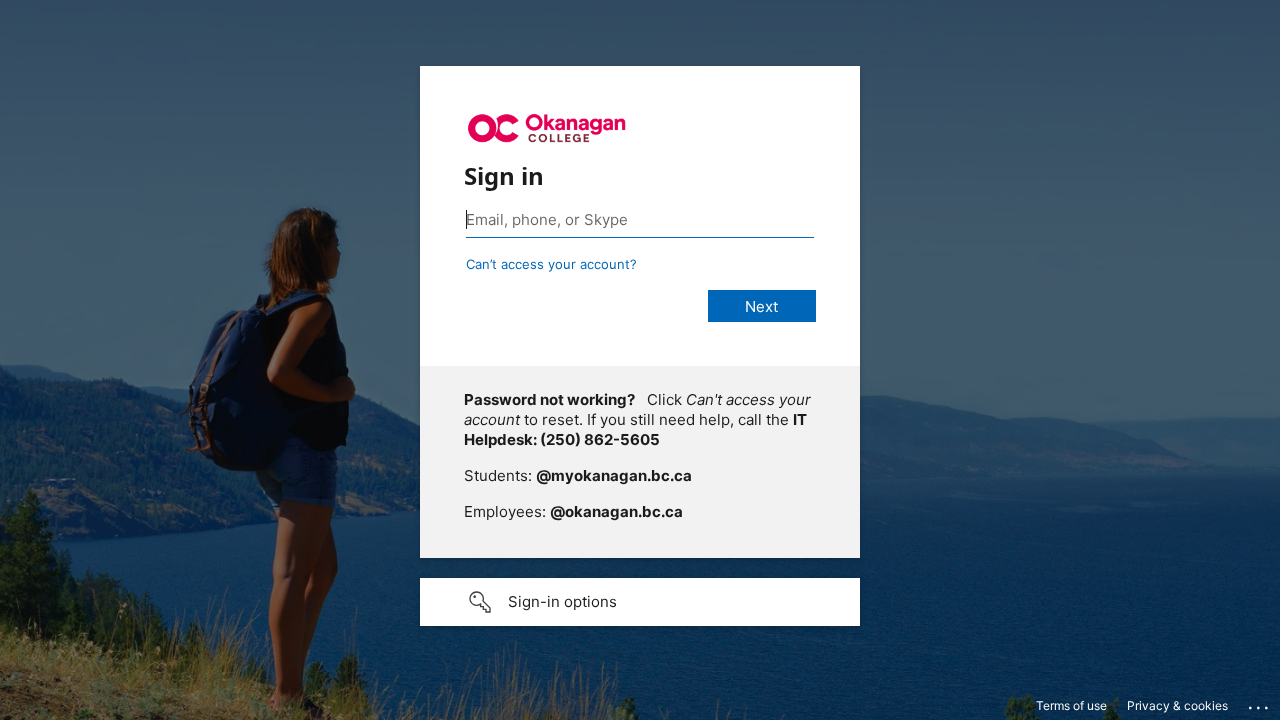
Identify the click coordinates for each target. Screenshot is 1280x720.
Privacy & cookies (1177, 705)
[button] (640, 602)
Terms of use (1071, 705)
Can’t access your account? (551, 264)
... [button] (1260, 703)
